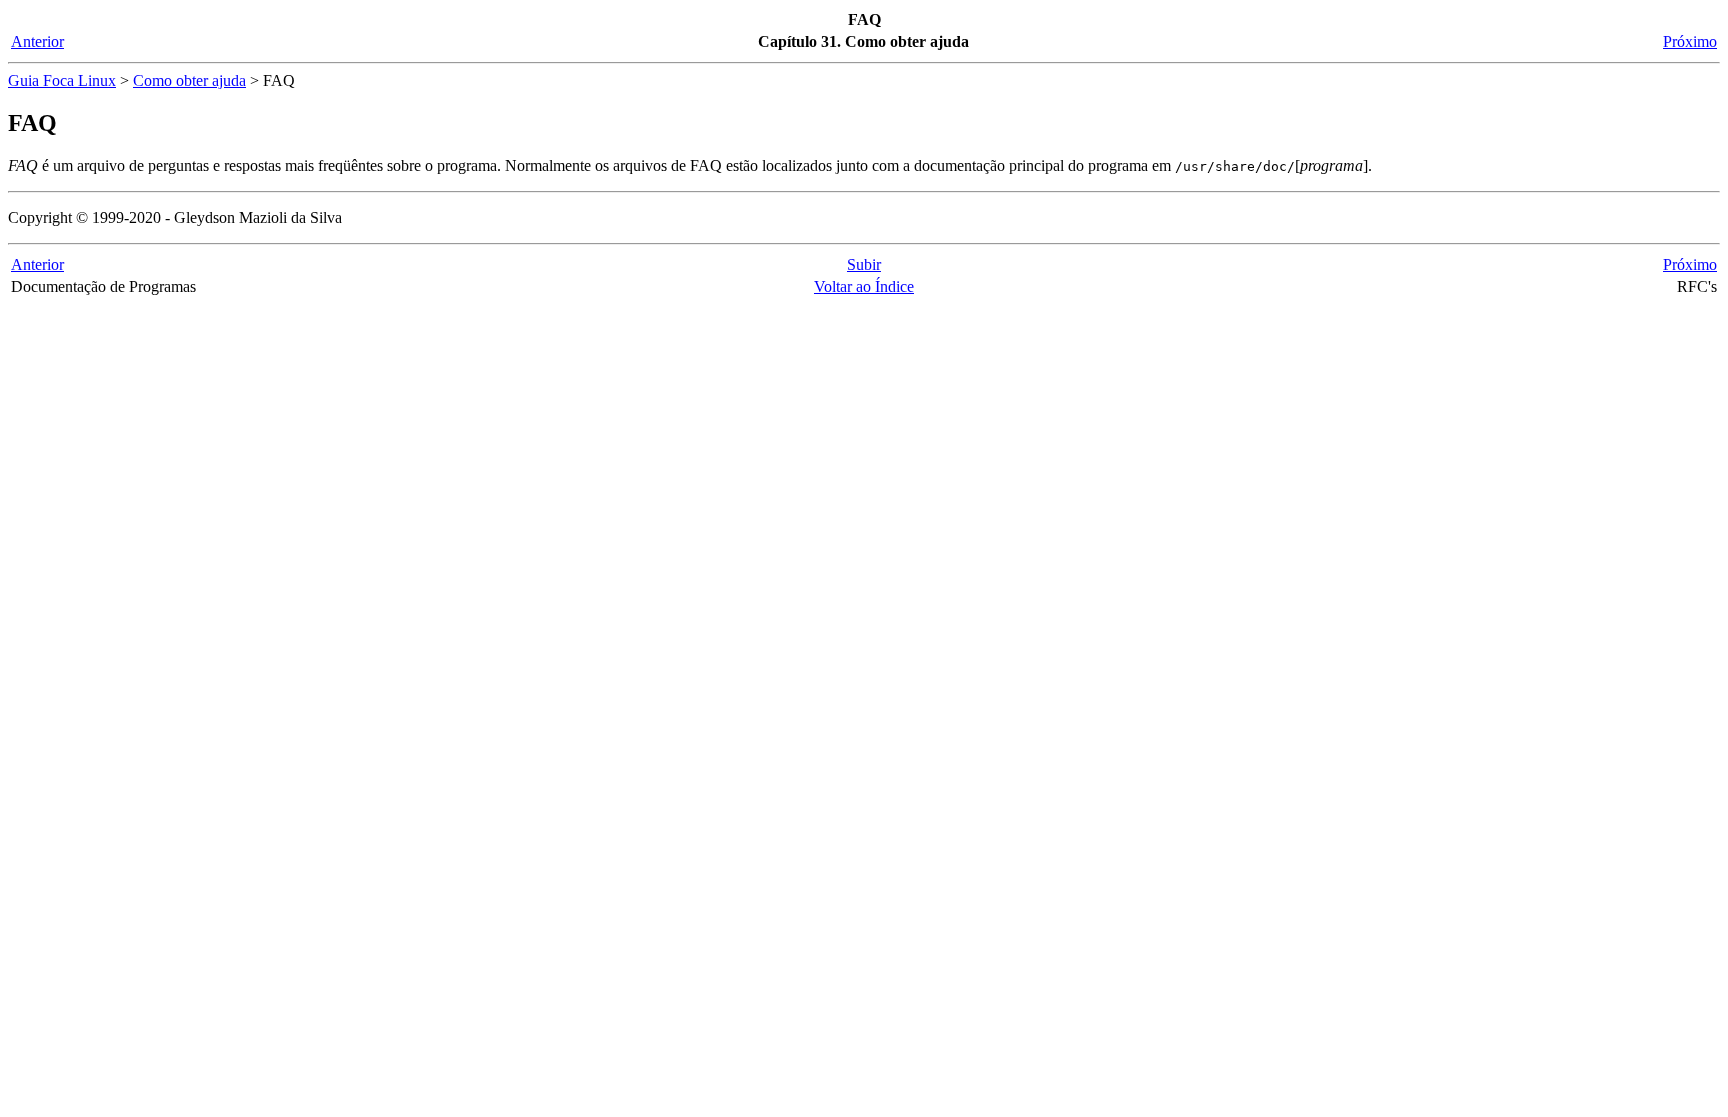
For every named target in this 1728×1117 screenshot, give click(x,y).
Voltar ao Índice (864, 286)
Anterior (37, 41)
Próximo (1690, 41)
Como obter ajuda (189, 80)
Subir (864, 264)
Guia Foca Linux (62, 80)
